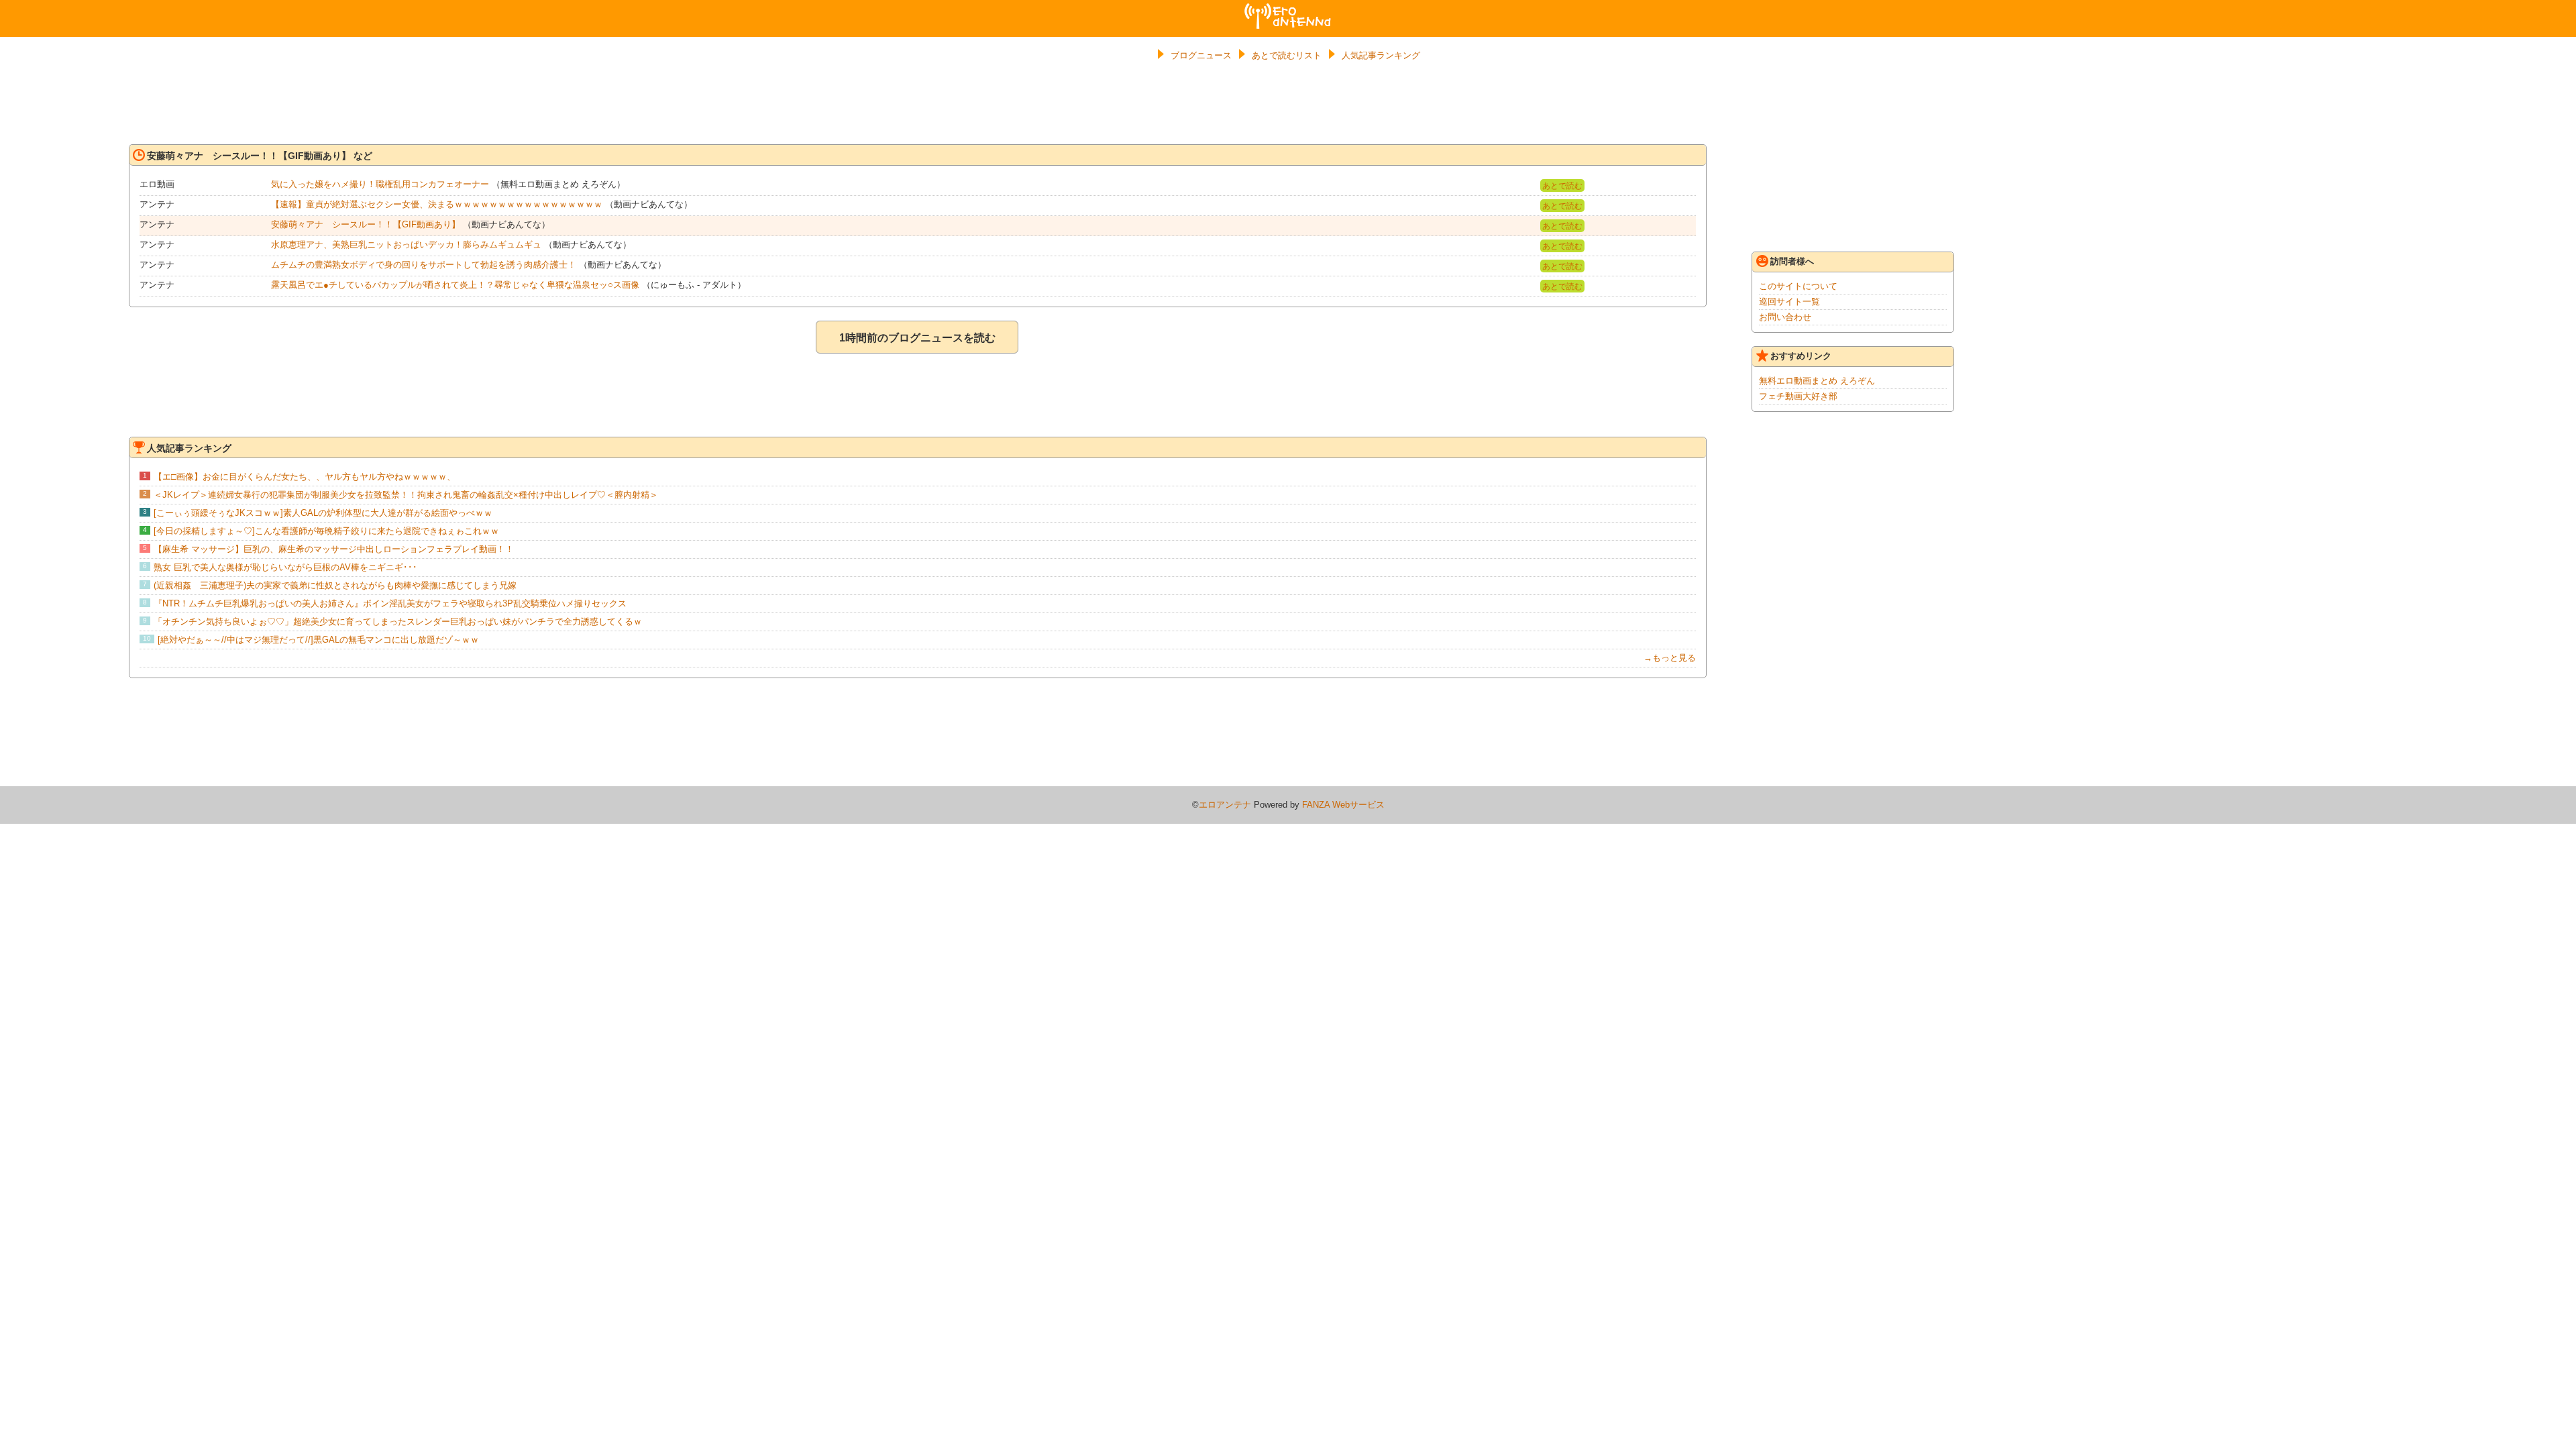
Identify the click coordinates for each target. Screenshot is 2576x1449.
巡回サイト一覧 (1789, 302)
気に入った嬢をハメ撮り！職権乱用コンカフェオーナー (380, 184)
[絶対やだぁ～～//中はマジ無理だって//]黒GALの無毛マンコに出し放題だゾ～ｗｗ (318, 640)
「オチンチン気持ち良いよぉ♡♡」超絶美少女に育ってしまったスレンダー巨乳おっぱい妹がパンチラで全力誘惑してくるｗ (398, 622)
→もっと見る (1670, 658)
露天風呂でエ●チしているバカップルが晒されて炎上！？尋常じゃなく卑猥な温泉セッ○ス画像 (455, 285)
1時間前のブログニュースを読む (917, 338)
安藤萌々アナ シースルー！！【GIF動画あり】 (366, 224)
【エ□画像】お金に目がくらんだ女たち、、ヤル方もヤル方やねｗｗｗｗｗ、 (305, 477)
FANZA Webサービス (1343, 805)
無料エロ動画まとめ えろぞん (1817, 381)
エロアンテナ (1288, 9)
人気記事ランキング (1381, 55)
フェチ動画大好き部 (1798, 396)
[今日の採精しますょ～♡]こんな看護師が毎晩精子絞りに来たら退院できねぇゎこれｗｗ (326, 531)
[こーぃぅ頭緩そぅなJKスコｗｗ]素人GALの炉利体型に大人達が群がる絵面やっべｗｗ (323, 513)
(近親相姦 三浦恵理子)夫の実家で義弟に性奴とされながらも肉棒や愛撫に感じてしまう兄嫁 (335, 585)
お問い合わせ (1785, 317)
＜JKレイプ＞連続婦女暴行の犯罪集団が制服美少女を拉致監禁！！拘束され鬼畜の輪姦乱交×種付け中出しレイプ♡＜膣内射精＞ (406, 495)
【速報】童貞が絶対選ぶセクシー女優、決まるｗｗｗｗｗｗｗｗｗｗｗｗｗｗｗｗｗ (437, 204)
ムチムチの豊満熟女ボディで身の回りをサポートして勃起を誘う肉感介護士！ (424, 265)
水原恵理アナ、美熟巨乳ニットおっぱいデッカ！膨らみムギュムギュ (406, 245)
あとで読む (1562, 186)
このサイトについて (1798, 286)
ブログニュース (1201, 55)
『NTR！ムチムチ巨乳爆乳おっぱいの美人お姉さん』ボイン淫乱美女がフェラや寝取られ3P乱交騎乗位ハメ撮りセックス (390, 603)
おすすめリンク (1801, 356)
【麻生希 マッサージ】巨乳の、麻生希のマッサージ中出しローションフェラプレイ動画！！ (334, 549)
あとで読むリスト (1287, 55)
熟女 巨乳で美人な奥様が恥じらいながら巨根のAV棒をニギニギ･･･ (285, 567)
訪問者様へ (1792, 261)
